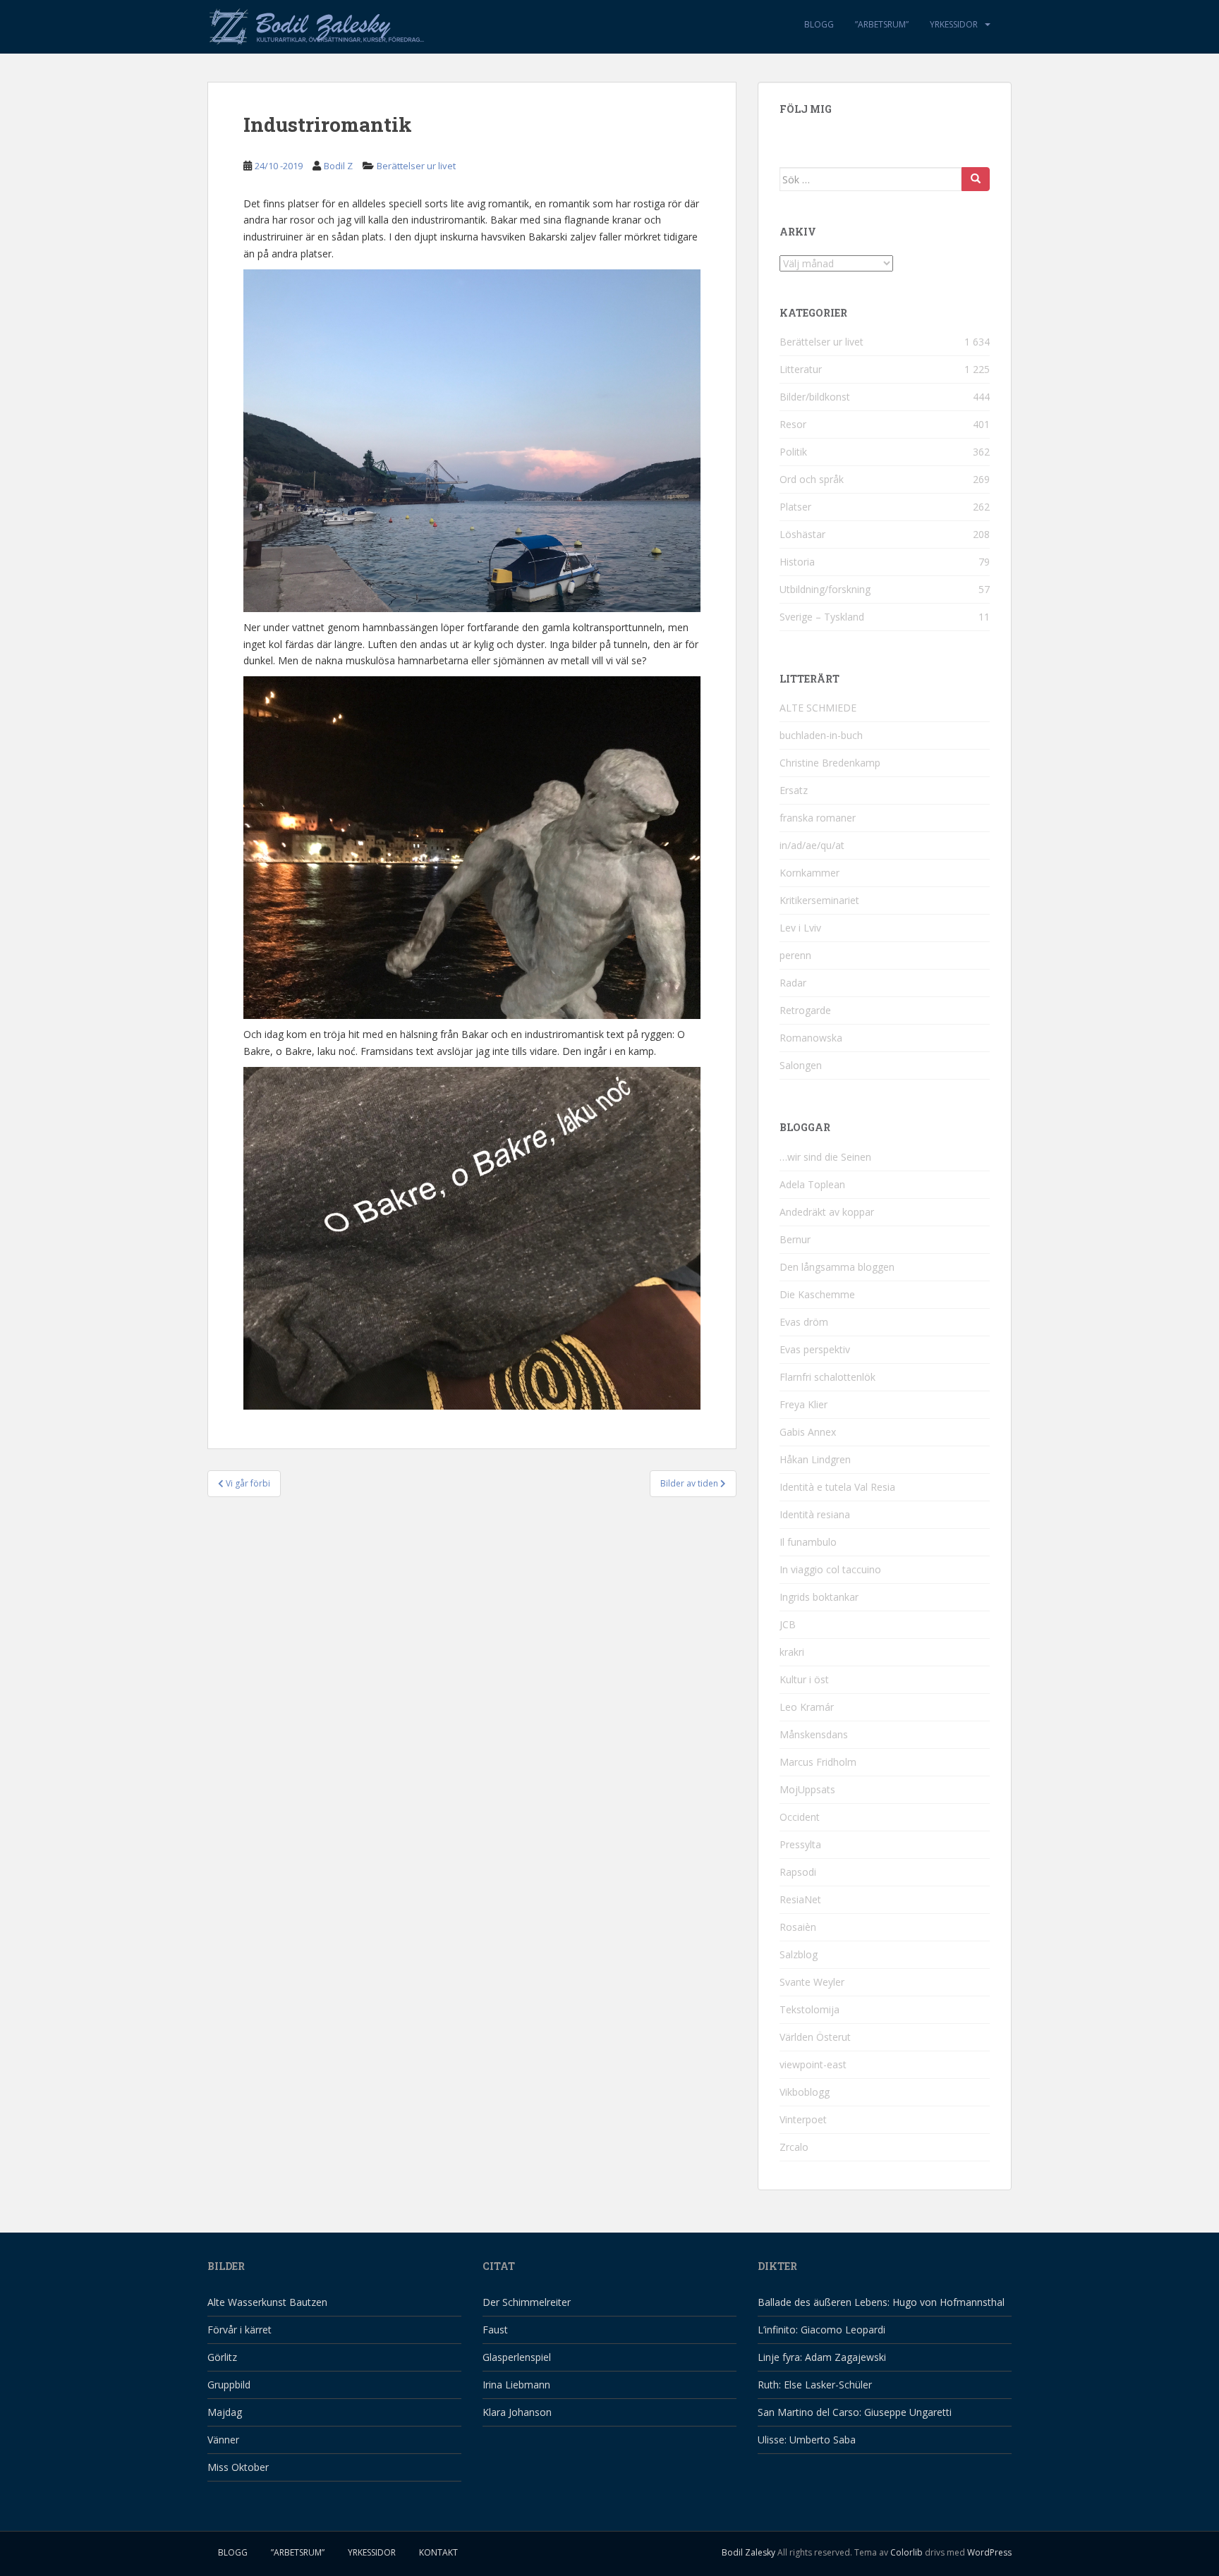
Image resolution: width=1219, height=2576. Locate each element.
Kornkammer (809, 873)
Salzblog (799, 1954)
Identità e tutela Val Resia (837, 1487)
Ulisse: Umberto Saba (807, 2440)
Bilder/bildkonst (815, 397)
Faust (495, 2330)
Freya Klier (803, 1404)
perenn (795, 955)
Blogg (819, 24)
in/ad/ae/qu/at (812, 845)
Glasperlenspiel (517, 2357)
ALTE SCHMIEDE (818, 708)
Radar (793, 983)
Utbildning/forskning (825, 589)
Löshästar (802, 534)
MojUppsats (807, 1789)
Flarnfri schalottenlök (827, 1377)
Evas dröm (804, 1322)
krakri (792, 1652)
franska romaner (818, 818)
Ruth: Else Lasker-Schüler (815, 2385)
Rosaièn (798, 1927)
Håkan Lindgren (815, 1459)
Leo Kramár (807, 1707)
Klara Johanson (517, 2412)
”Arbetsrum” (882, 24)
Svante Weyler (812, 1982)
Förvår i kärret (239, 2330)
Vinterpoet (803, 2119)
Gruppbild (229, 2385)
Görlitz (222, 2357)
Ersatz (794, 790)
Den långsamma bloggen (837, 1267)
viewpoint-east (813, 2064)
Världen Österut (815, 2037)
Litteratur (801, 369)
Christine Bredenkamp (830, 763)
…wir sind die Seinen (825, 1157)
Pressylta (800, 1844)
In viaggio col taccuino (830, 1569)
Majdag (225, 2412)
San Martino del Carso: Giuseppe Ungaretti (855, 2412)
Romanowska (811, 1038)
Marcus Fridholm (818, 1762)
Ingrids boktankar (819, 1597)
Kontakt (438, 2552)
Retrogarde (805, 1010)
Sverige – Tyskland (822, 617)
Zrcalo (794, 2147)
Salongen (801, 1065)
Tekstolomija (809, 2009)
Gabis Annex (808, 1432)
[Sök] (976, 179)
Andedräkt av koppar (827, 1212)
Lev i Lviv (800, 928)
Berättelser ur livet (416, 166)
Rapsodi (798, 1872)
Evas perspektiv (815, 1349)
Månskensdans (814, 1734)
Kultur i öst (804, 1679)
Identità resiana (815, 1514)
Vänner (223, 2440)
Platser (795, 507)
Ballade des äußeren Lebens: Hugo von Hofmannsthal (881, 2302)
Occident (800, 1817)
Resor (793, 424)
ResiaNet (800, 1899)
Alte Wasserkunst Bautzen (267, 2302)
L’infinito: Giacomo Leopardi (821, 2330)
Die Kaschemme (817, 1294)
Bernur (795, 1239)
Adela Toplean (812, 1184)
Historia (797, 562)
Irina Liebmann (516, 2385)
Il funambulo (808, 1542)
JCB (788, 1624)
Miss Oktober (238, 2467)
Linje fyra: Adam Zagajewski (822, 2357)
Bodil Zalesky (748, 2552)
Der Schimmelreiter (527, 2302)
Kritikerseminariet (819, 900)
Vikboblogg (805, 2092)
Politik (793, 452)
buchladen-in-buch (821, 735)
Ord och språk (812, 479)
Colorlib (906, 2552)
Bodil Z (338, 166)
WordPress (989, 2552)
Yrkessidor (954, 24)
